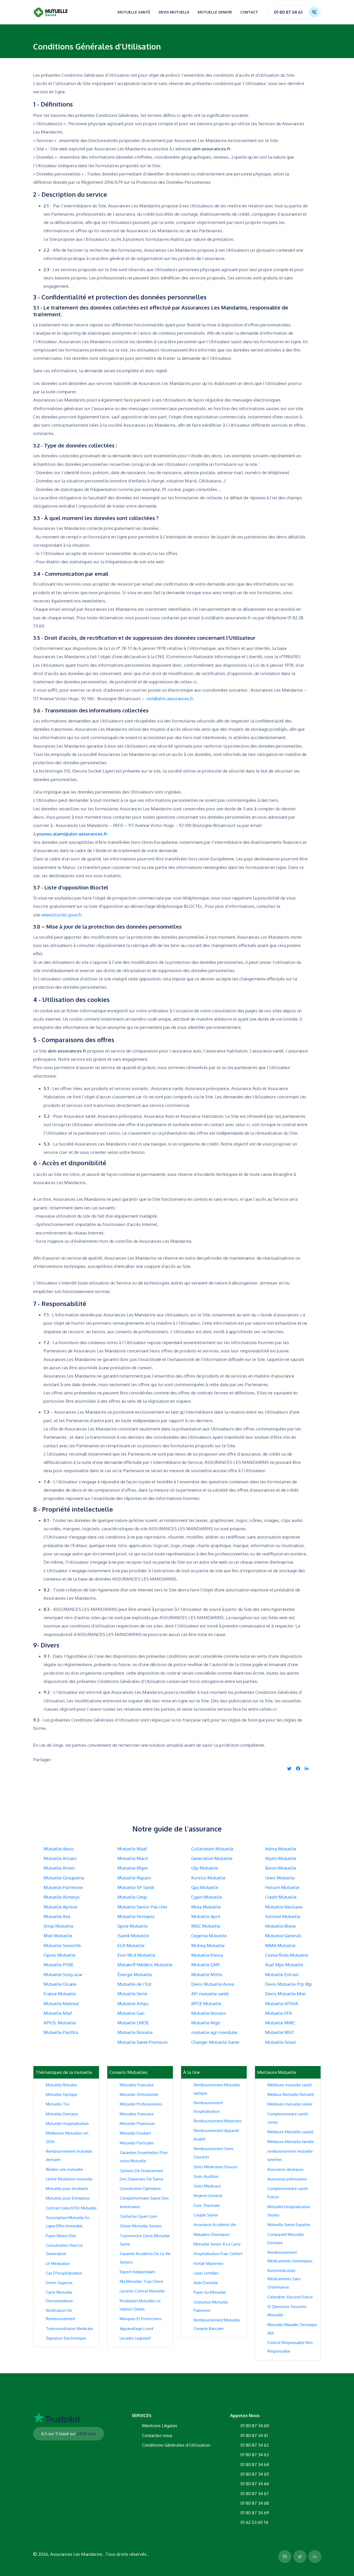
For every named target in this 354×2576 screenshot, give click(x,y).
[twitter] (289, 1768)
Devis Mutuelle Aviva (213, 1984)
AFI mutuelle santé (210, 1994)
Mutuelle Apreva (60, 1907)
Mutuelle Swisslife (62, 1945)
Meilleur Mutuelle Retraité (291, 2094)
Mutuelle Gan (131, 2013)
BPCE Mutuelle (206, 2003)
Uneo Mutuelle (280, 1878)
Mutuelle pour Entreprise (68, 2198)
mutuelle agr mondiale (214, 2032)
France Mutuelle (60, 1994)
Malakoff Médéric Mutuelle (145, 1965)
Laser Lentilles (206, 2273)
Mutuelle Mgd (206, 2023)
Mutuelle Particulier (137, 2143)
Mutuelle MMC (280, 2023)
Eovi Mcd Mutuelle (136, 1955)
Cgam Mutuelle (207, 1897)
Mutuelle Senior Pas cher (143, 1907)
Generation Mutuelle (212, 1858)
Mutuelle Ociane (60, 1984)
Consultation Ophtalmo (140, 2189)
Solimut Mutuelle (283, 1916)
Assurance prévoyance (287, 2179)
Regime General (208, 2196)
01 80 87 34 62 (255, 2445)
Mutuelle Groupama (64, 1878)
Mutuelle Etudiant (135, 2133)
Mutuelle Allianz (60, 1858)
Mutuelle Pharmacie (137, 2124)
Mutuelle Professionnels (141, 2104)
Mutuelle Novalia (135, 2032)
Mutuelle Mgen (133, 1868)
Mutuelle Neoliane (284, 1907)
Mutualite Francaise (137, 2085)
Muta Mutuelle (206, 1907)
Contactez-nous (157, 2435)
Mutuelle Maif (58, 2013)
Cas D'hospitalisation (64, 2273)
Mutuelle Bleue (280, 1926)
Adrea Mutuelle (281, 1849)
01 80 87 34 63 (255, 2455)
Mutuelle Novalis (209, 2013)
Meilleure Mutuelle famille (291, 2142)
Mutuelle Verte (132, 1994)
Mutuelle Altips (133, 2003)
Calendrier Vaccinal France (290, 2297)
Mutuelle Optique (62, 2094)
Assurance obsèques (286, 2169)
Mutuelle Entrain (282, 1974)
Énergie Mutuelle (135, 1974)
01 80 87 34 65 (255, 2474)
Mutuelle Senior (215, 12)
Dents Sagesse (59, 2283)
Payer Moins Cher (61, 2236)
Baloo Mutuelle (281, 1868)
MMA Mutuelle (280, 1945)
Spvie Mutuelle (133, 1926)
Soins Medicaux (207, 2186)
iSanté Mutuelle (133, 1936)
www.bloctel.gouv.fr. (62, 915)
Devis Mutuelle (174, 12)
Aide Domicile (206, 2283)
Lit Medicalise (58, 2263)
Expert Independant (137, 2272)
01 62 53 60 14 (254, 2522)
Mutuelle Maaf (132, 1849)
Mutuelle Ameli (59, 1868)
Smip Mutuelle (58, 1926)
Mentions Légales (160, 2426)
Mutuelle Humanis (136, 1916)
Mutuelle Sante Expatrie (289, 2225)
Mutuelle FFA (278, 2013)
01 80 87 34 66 (255, 2484)
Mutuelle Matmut (61, 2003)
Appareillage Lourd (136, 2329)
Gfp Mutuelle (204, 1868)
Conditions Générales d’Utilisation (176, 2445)
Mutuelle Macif (133, 1858)
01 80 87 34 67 (255, 2493)
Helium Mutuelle (282, 1887)
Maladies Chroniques (212, 2234)
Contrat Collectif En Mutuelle (71, 2208)
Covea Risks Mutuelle (287, 1955)
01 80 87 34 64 (255, 2464)
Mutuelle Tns (58, 2104)
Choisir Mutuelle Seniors (141, 2226)
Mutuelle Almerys (62, 1897)
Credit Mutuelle (281, 1897)
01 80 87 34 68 (255, 2503)
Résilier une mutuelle (64, 2169)
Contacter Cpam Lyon (139, 2216)
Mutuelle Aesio (59, 1849)
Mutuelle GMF (206, 1965)
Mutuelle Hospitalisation (67, 2124)
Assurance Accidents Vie (215, 2225)
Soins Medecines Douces (215, 2167)
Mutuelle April (206, 1916)
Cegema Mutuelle (209, 1936)
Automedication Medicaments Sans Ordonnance (284, 2279)
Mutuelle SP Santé (136, 1887)
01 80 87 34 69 (255, 2513)
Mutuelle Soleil (281, 2042)
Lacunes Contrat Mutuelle (142, 2291)
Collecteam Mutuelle (212, 1849)
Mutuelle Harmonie (63, 1887)
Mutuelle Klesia (207, 1955)
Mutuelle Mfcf (279, 2032)
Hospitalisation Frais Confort (218, 2254)
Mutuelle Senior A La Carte (217, 2244)
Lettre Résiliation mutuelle (69, 2179)
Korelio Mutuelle (208, 1878)
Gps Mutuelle (205, 1887)
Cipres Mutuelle (59, 1955)
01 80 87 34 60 (255, 2426)
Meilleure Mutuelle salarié (290, 2132)
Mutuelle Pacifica (61, 2032)
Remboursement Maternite (218, 2121)
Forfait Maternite (208, 2263)
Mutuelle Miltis (207, 1974)
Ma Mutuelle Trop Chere (141, 2281)
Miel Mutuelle (58, 1936)
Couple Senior (206, 2215)
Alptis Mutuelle (281, 1858)
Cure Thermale (207, 2205)
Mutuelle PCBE (59, 1965)
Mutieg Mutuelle (208, 1945)
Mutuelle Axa (57, 1916)
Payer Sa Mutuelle (210, 2292)
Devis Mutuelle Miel (286, 1994)
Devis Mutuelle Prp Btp (289, 1984)
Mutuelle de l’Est (134, 1984)
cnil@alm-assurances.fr (170, 699)
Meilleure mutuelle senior (290, 2104)
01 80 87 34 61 (288, 12)
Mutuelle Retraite (61, 2085)
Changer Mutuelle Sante (215, 2042)
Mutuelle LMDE (133, 2023)
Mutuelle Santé (134, 12)
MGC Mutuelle (206, 1926)
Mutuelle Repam (134, 1878)
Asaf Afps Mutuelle (284, 1965)
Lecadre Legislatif (135, 2338)
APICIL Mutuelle (60, 2023)
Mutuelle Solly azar (63, 1974)
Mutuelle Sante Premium (143, 2042)
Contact (249, 12)
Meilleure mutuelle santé (290, 2085)
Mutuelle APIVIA (282, 2003)
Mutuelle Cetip (132, 1897)
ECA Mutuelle (131, 1945)
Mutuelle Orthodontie (139, 2094)
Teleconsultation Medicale (69, 2329)
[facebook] (298, 1768)
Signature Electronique (66, 2338)
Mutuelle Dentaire (62, 2114)
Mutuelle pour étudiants (67, 2189)
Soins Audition (206, 2176)
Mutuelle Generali (283, 1936)
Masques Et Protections (141, 2319)
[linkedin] (307, 1768)
